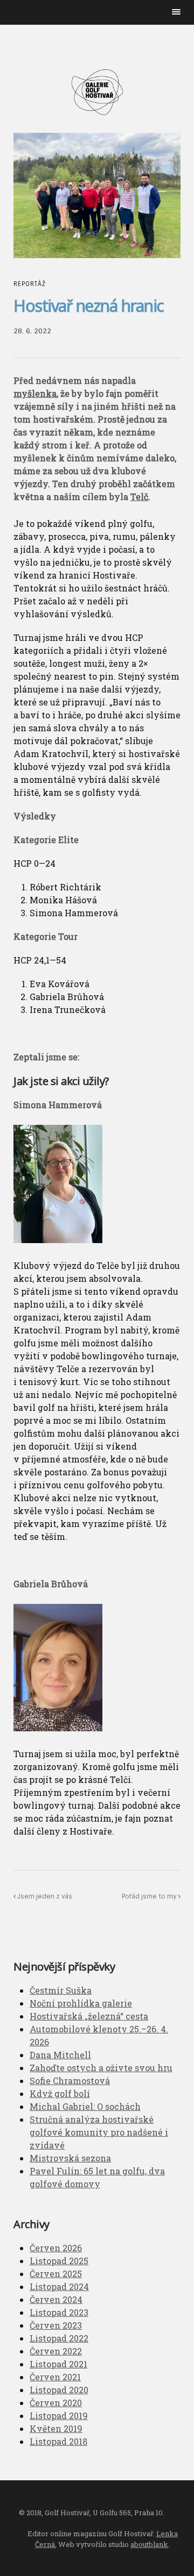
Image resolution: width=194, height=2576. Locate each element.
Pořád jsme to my (150, 1896)
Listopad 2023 (59, 2312)
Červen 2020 (56, 2403)
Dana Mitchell (60, 2055)
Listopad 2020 (59, 2390)
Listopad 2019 (59, 2416)
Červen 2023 (56, 2325)
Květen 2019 (56, 2428)
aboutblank (149, 2544)
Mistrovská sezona (70, 2158)
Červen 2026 (56, 2248)
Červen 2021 (55, 2377)
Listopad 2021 (58, 2364)
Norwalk (97, 92)
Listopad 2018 (58, 2441)
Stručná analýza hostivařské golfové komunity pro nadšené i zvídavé (99, 2132)
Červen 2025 (56, 2274)
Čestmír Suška (61, 1990)
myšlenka (35, 393)
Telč (139, 497)
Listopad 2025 (59, 2261)
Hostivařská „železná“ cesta (89, 2016)
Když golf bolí (60, 2093)
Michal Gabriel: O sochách (85, 2106)
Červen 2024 (56, 2299)
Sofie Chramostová (70, 2081)
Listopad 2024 (59, 2286)
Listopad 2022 (59, 2338)
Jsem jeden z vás (44, 1896)
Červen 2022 (56, 2351)
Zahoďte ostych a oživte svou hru (101, 2068)
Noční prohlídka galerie (81, 2003)
